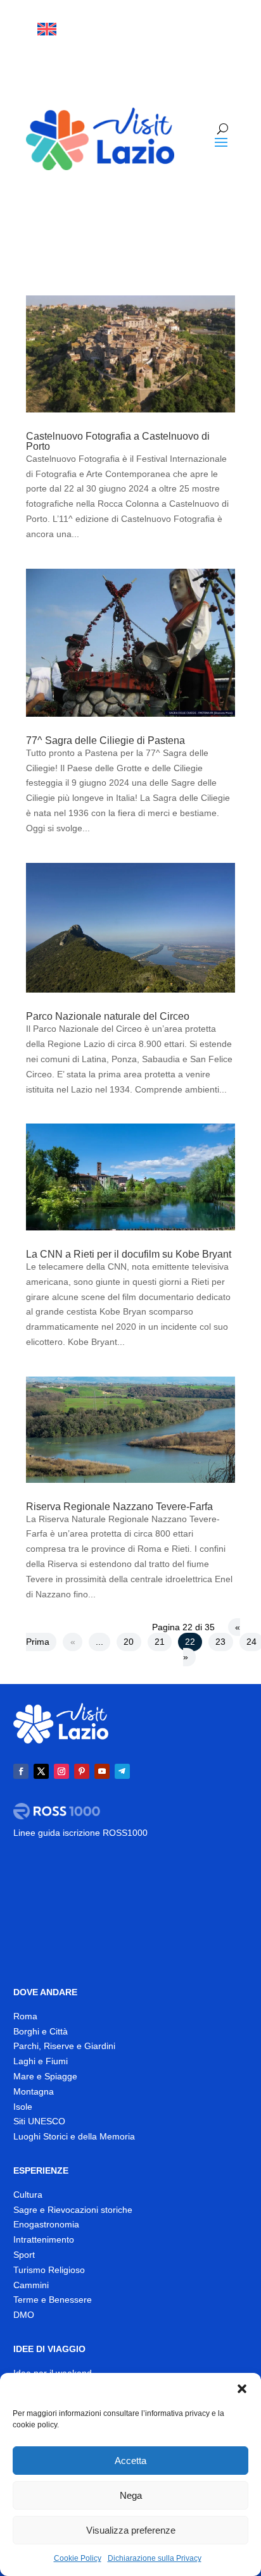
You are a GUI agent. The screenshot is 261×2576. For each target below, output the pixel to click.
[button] (242, 2389)
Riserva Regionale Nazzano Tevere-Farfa (119, 1507)
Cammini (31, 2285)
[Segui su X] (169, 29)
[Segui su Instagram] (194, 29)
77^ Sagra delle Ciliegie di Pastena (105, 740)
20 (129, 1642)
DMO (24, 2315)
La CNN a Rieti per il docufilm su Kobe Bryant (129, 1254)
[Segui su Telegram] (225, 54)
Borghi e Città (41, 2031)
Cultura (28, 2195)
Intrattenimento (44, 2239)
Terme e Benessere (53, 2300)
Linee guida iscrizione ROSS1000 (80, 1833)
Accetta (130, 2461)
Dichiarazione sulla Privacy (155, 2558)
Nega (131, 2495)
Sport (24, 2255)
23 (220, 1642)
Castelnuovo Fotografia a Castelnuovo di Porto (118, 441)
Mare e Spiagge (45, 2076)
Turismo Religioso (49, 2270)
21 (160, 1642)
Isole (23, 2107)
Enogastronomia (46, 2224)
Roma (25, 2016)
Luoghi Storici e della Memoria (74, 2136)
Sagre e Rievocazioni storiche (73, 2210)
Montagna (34, 2091)
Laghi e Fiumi (41, 2061)
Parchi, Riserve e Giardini (64, 2046)
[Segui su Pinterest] (82, 1771)
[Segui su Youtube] (220, 29)
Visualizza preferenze (131, 2530)
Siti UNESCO (39, 2121)
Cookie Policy (78, 2558)
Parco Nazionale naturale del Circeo (108, 1016)
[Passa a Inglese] (47, 29)
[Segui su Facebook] (144, 29)
